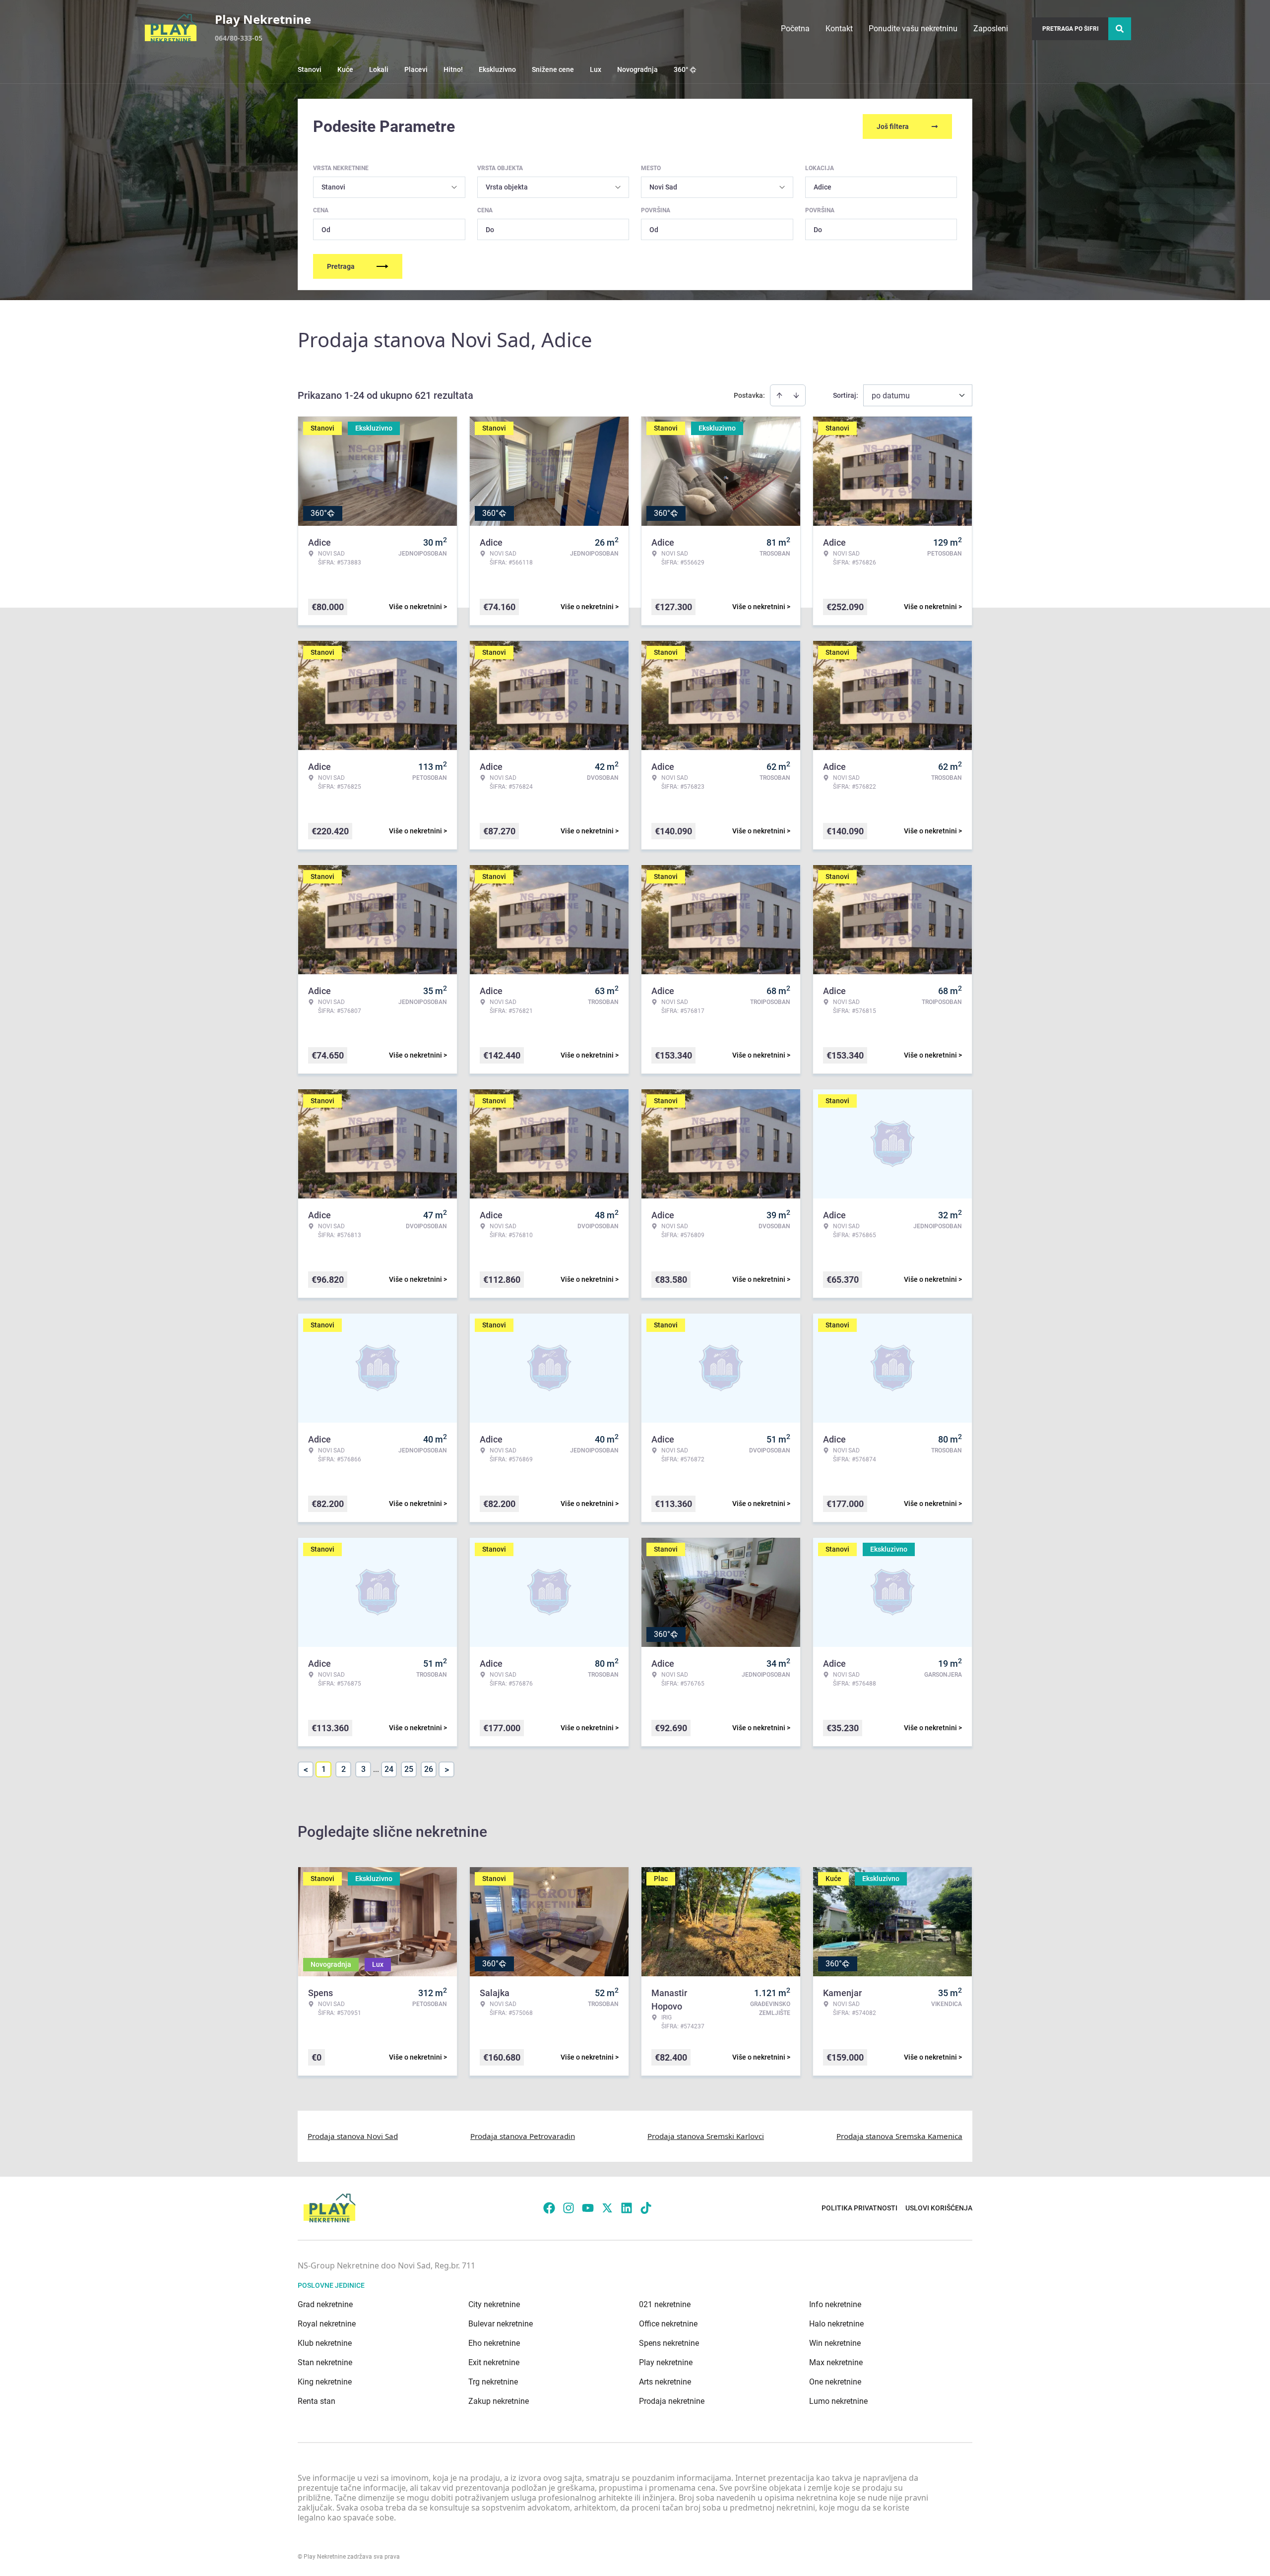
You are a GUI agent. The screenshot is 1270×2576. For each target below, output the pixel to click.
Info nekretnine (835, 2304)
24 (389, 1769)
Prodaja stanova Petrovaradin (523, 2136)
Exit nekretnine (494, 2362)
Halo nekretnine (836, 2324)
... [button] (376, 1769)
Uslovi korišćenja (939, 2208)
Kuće (345, 69)
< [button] (306, 1770)
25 (409, 1769)
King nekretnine (325, 2382)
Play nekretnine (666, 2362)
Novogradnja (637, 69)
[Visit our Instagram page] (569, 2208)
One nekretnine (835, 2382)
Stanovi (310, 69)
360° (681, 69)
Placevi (416, 69)
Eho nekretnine (494, 2343)
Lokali (379, 69)
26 (429, 1769)
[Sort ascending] (779, 395)
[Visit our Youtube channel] (588, 2208)
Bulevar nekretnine (501, 2324)
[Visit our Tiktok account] (646, 2208)
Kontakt (839, 29)
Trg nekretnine (493, 2382)
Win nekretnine (835, 2343)
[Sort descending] (796, 395)
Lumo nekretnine (838, 2401)
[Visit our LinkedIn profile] (627, 2208)
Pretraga (341, 266)
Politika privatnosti (859, 2208)
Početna (795, 29)
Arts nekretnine (665, 2382)
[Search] (1120, 29)
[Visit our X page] (607, 2208)
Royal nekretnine (327, 2324)
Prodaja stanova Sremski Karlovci (706, 2136)
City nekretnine (494, 2304)
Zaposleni (991, 29)
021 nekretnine (665, 2304)
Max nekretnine (836, 2362)
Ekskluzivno (497, 69)
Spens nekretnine (669, 2343)
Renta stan (317, 2401)
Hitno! (453, 69)
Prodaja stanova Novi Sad (353, 2136)
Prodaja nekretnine (672, 2401)
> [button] (447, 1770)
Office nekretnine (668, 2324)
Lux (596, 69)
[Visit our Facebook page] (549, 2208)
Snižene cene (553, 69)
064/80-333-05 (239, 38)
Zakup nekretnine (499, 2401)
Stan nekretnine (325, 2362)
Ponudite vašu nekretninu (913, 29)
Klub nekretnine (325, 2343)
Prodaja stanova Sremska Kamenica (899, 2136)
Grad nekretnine (325, 2304)
